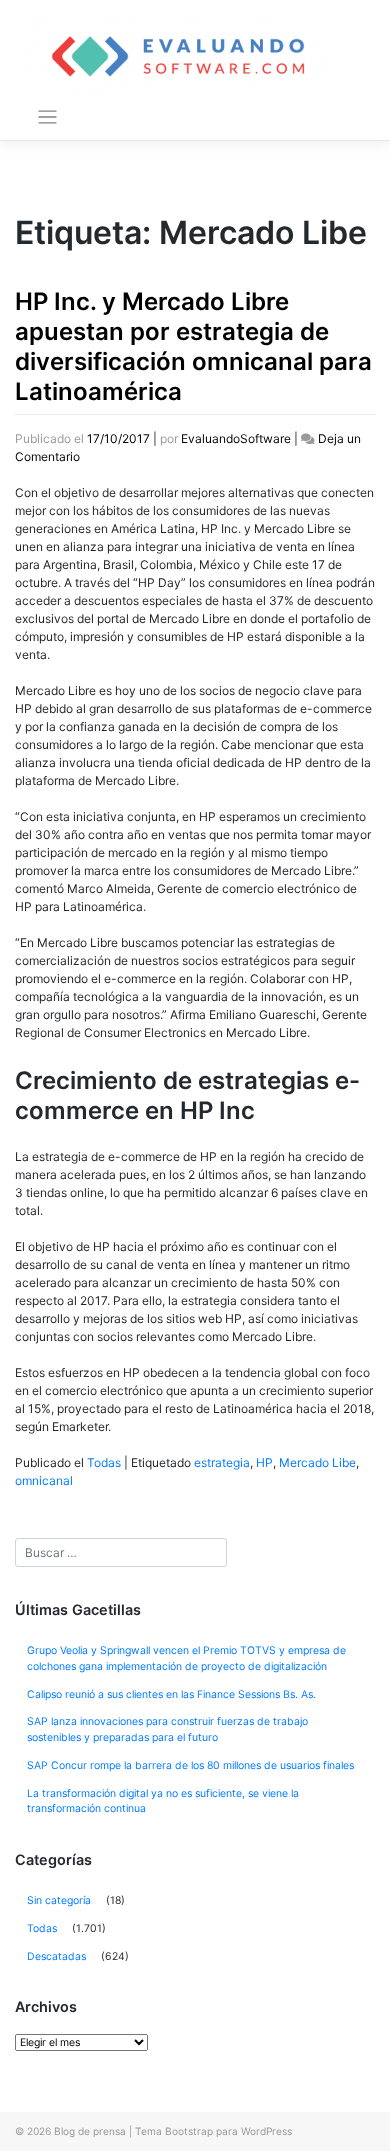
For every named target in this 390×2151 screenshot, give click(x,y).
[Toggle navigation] (47, 117)
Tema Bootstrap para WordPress (213, 2131)
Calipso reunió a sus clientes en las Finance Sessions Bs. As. (171, 1694)
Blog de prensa (90, 2131)
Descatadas (56, 1956)
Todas (104, 1462)
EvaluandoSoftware (236, 438)
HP (264, 1462)
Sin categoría (59, 1900)
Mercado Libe (317, 1462)
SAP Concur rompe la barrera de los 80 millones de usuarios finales (190, 1765)
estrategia (222, 1462)
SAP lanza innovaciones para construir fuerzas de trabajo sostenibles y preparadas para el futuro (167, 1729)
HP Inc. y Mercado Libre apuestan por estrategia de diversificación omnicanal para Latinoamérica (193, 346)
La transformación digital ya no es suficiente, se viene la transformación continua (163, 1801)
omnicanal (44, 1480)
